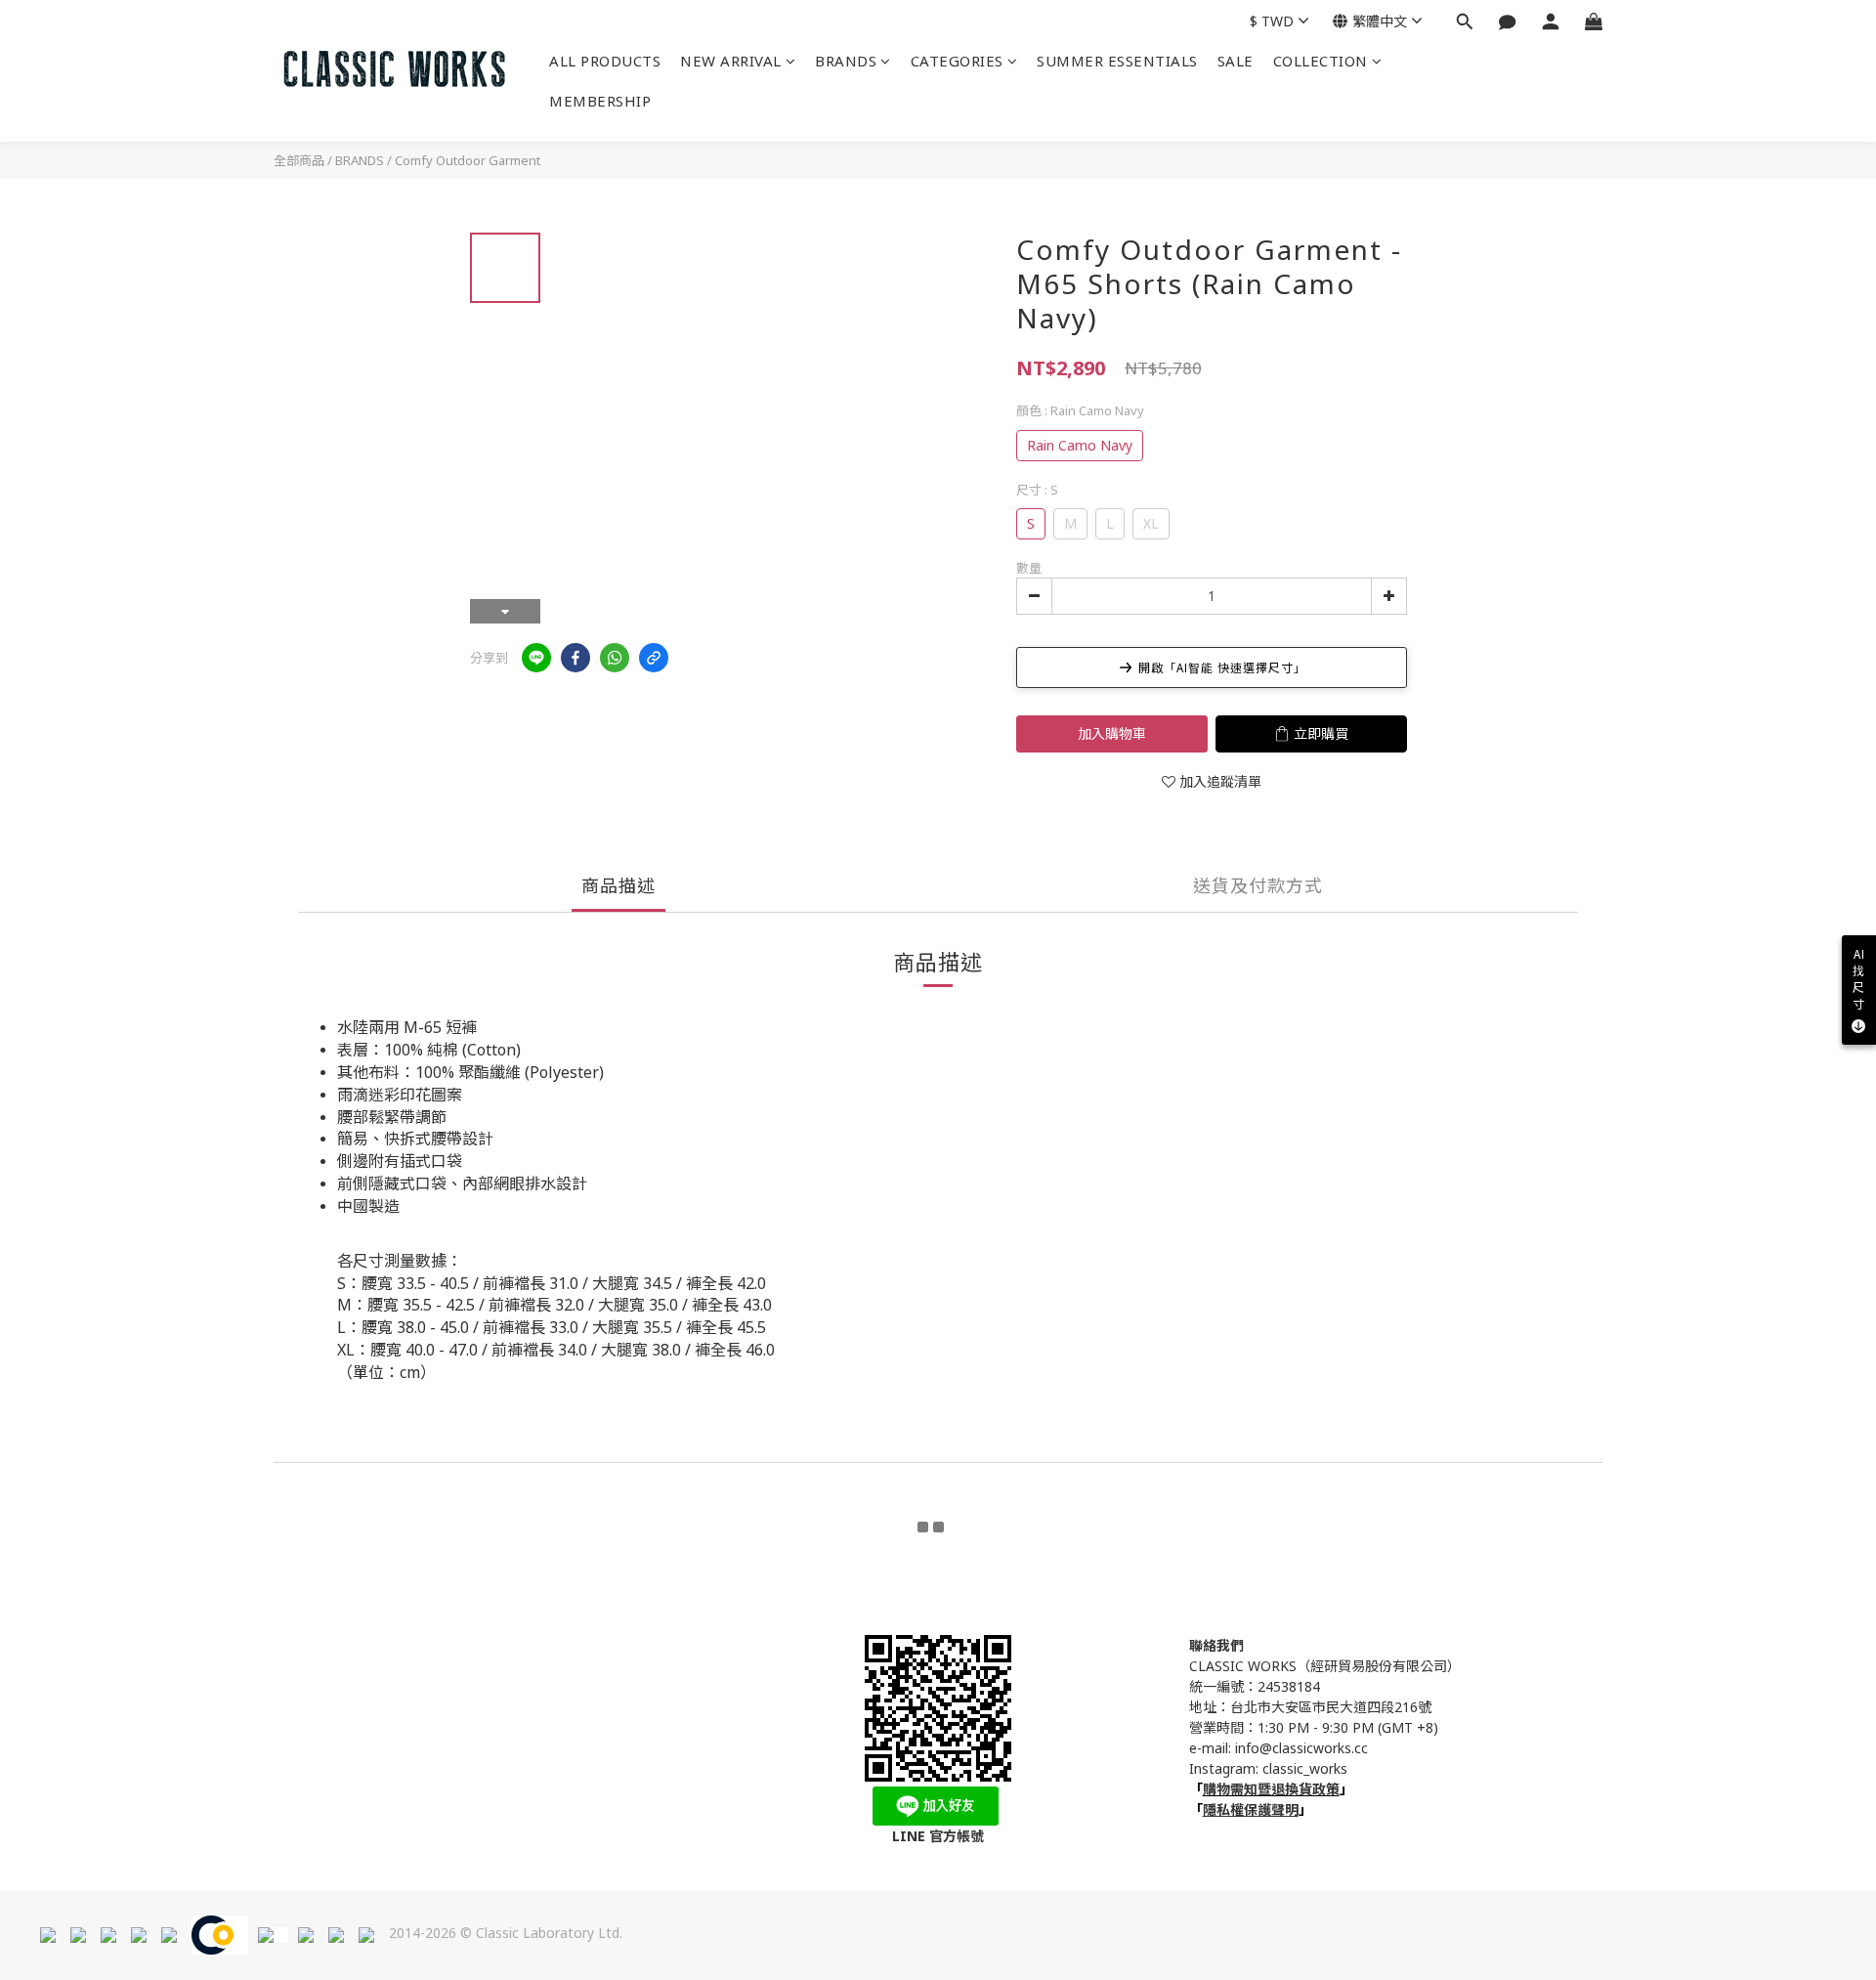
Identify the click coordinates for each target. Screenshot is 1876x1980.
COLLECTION (1321, 61)
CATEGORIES (957, 61)
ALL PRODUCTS (605, 61)
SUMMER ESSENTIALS (1117, 61)
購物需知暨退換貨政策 (1271, 1789)
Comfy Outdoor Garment (468, 160)
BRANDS (846, 61)
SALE (1236, 61)
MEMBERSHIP (600, 101)
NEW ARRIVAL (731, 61)
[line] (536, 658)
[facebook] (576, 658)
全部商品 (299, 160)
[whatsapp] (615, 658)
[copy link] (654, 658)
